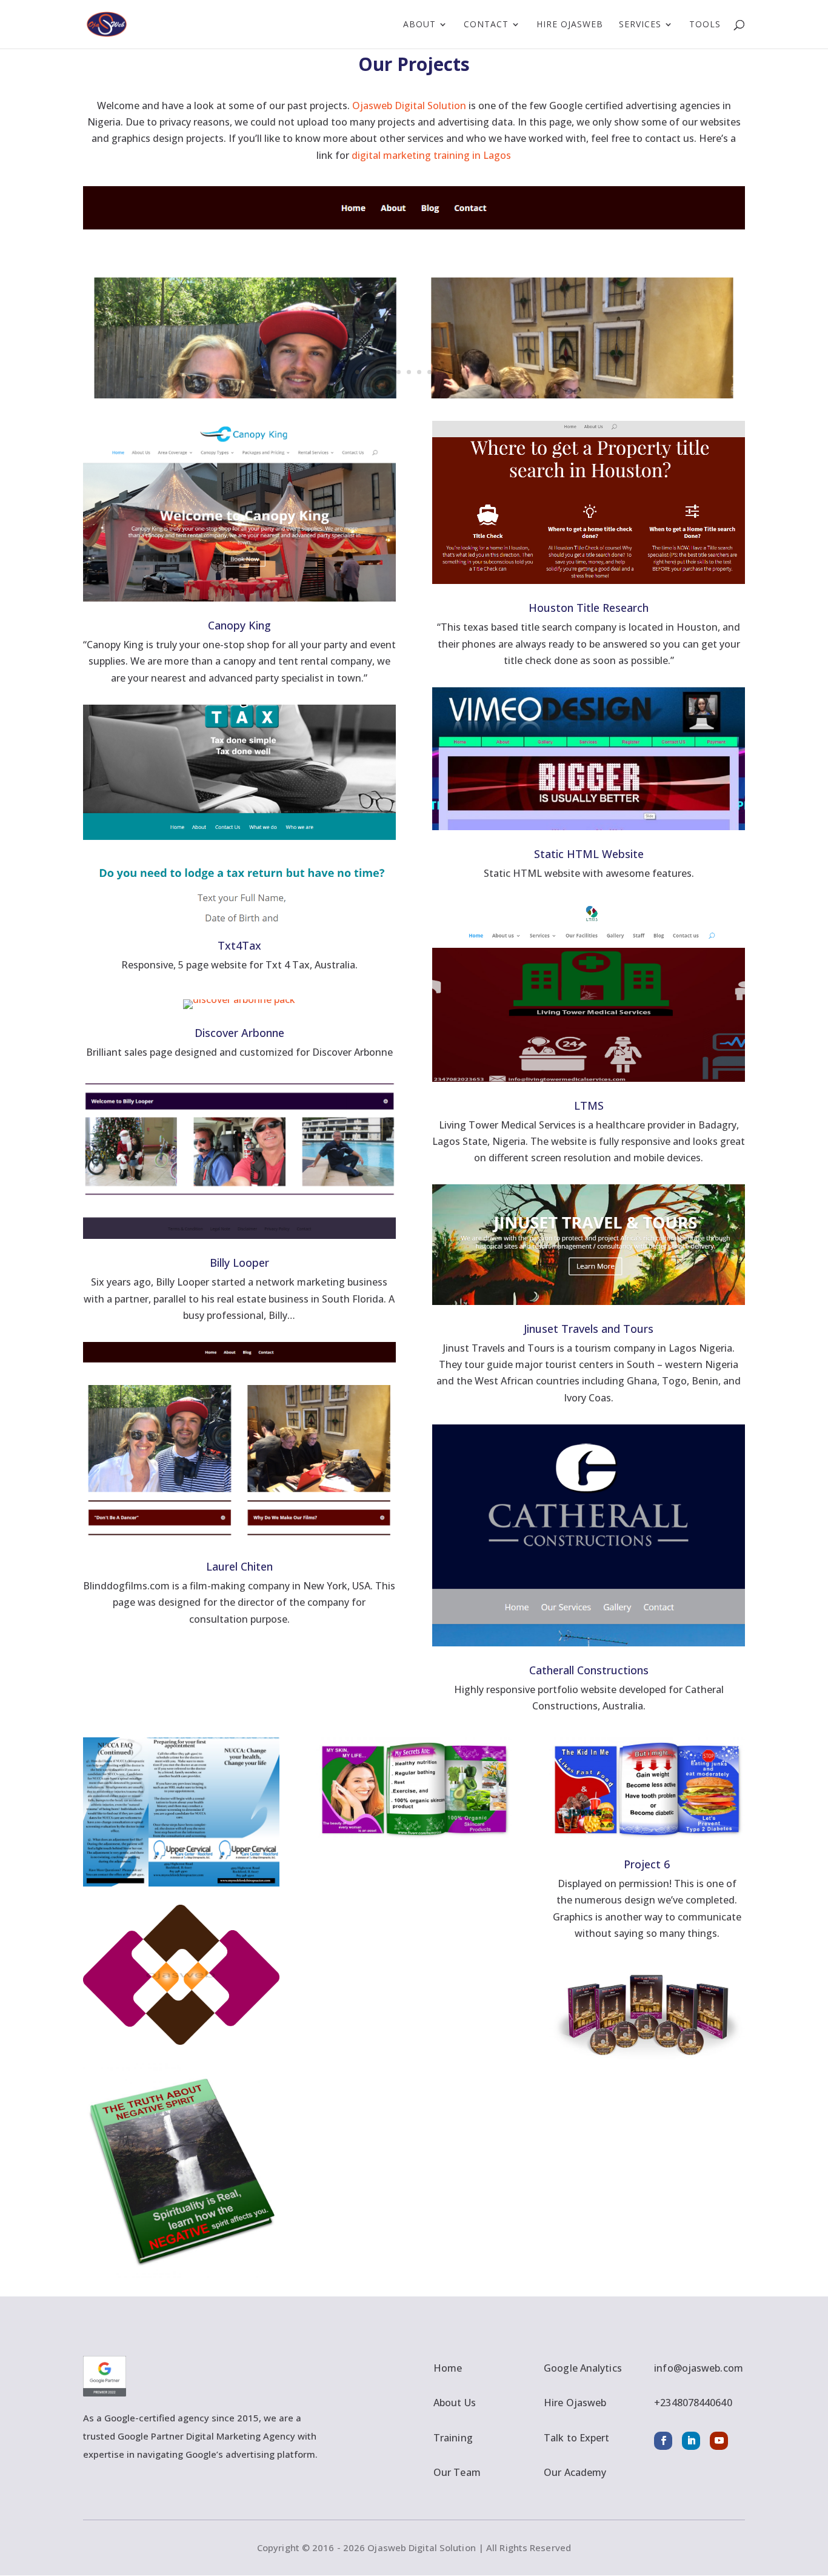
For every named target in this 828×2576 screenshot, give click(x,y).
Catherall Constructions (589, 1670)
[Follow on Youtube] (719, 2441)
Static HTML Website (589, 854)
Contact (486, 25)
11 (460, 372)
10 (450, 372)
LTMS (589, 1105)
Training (453, 2438)
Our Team (457, 2472)
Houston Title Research (589, 608)
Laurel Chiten (239, 1566)
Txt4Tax (239, 945)
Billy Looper (239, 1263)
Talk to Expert (576, 2438)
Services (640, 25)
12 (471, 372)
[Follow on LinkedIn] (691, 2441)
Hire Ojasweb (570, 25)
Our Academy (575, 2472)
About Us (455, 2403)
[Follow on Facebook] (663, 2441)
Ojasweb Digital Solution (409, 106)
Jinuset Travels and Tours (589, 1329)
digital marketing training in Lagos (431, 155)
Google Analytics (583, 2368)
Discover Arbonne (239, 1033)
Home (448, 2368)
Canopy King (239, 625)
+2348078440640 (693, 2403)
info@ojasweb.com (699, 2368)
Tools (705, 25)
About (419, 25)
